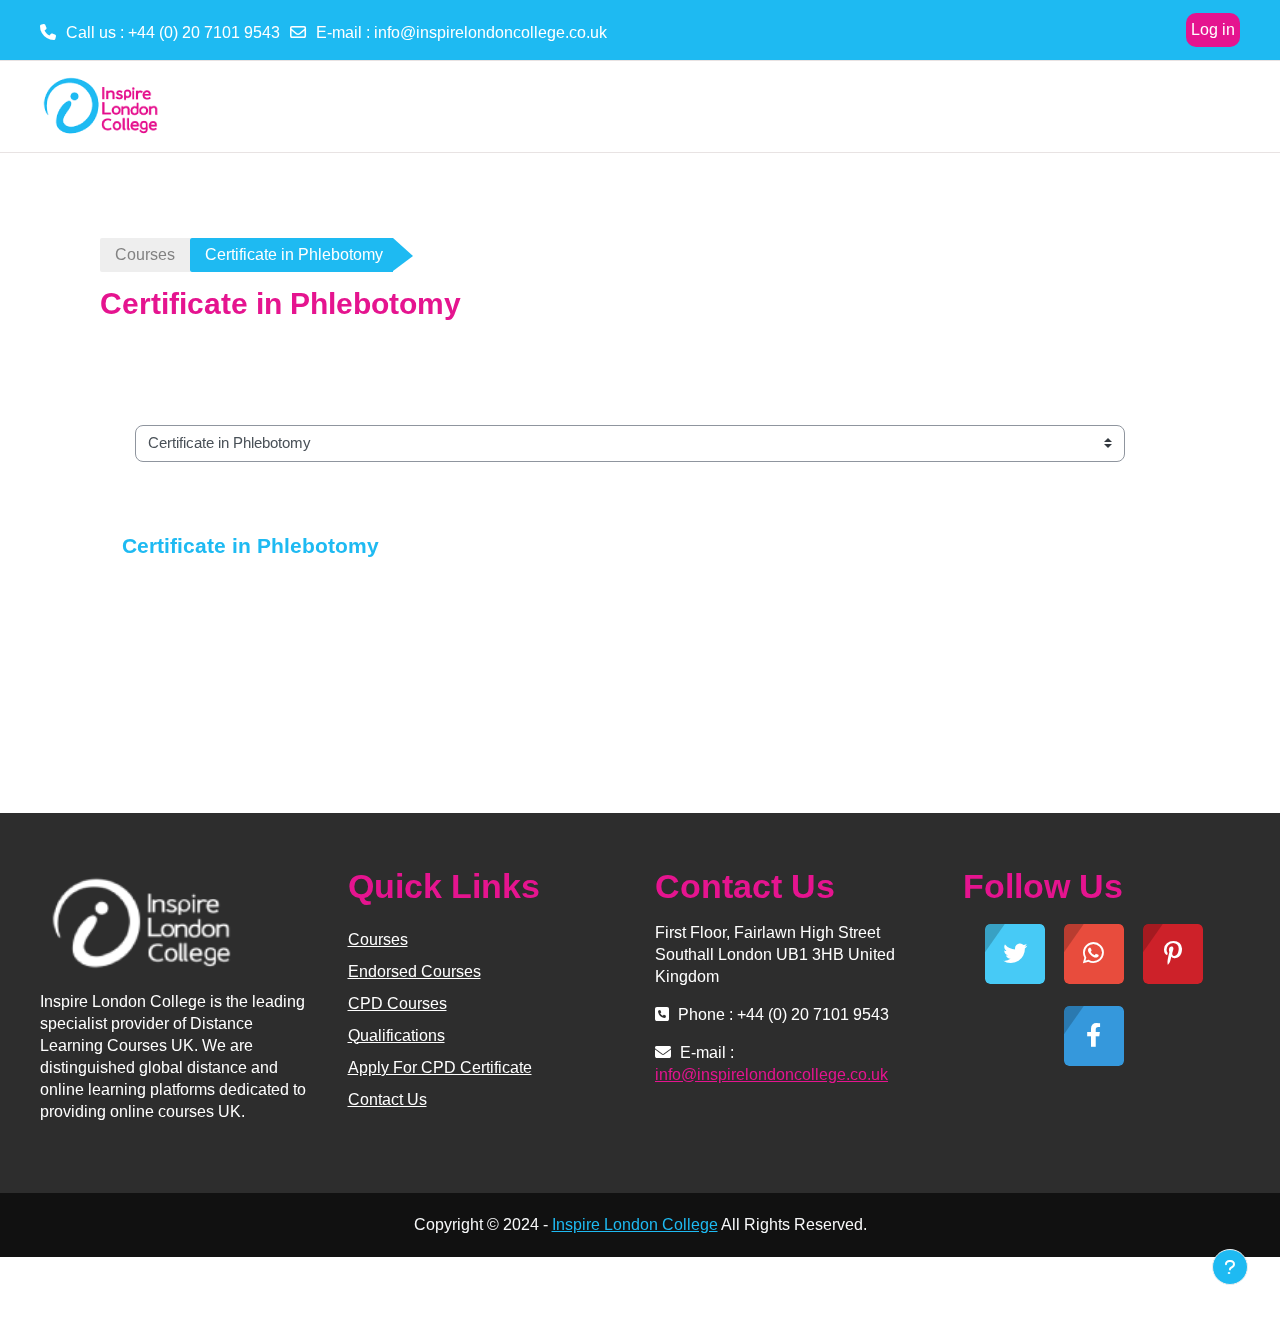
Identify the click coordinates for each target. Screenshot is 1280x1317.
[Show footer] (1230, 1267)
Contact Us (387, 1099)
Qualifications (396, 1035)
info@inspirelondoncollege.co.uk (490, 32)
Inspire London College (635, 1224)
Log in (1213, 29)
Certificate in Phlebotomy (250, 545)
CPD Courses (397, 1003)
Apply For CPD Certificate (440, 1067)
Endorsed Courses (414, 971)
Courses (145, 254)
